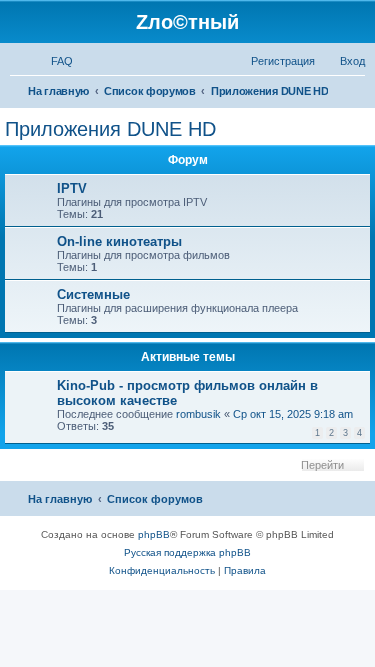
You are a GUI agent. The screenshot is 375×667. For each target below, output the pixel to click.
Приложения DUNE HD (110, 129)
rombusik (198, 414)
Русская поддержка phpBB (187, 552)
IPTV (72, 188)
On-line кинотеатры (119, 241)
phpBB (154, 534)
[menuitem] (53, 61)
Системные (93, 294)
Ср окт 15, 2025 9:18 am (293, 414)
